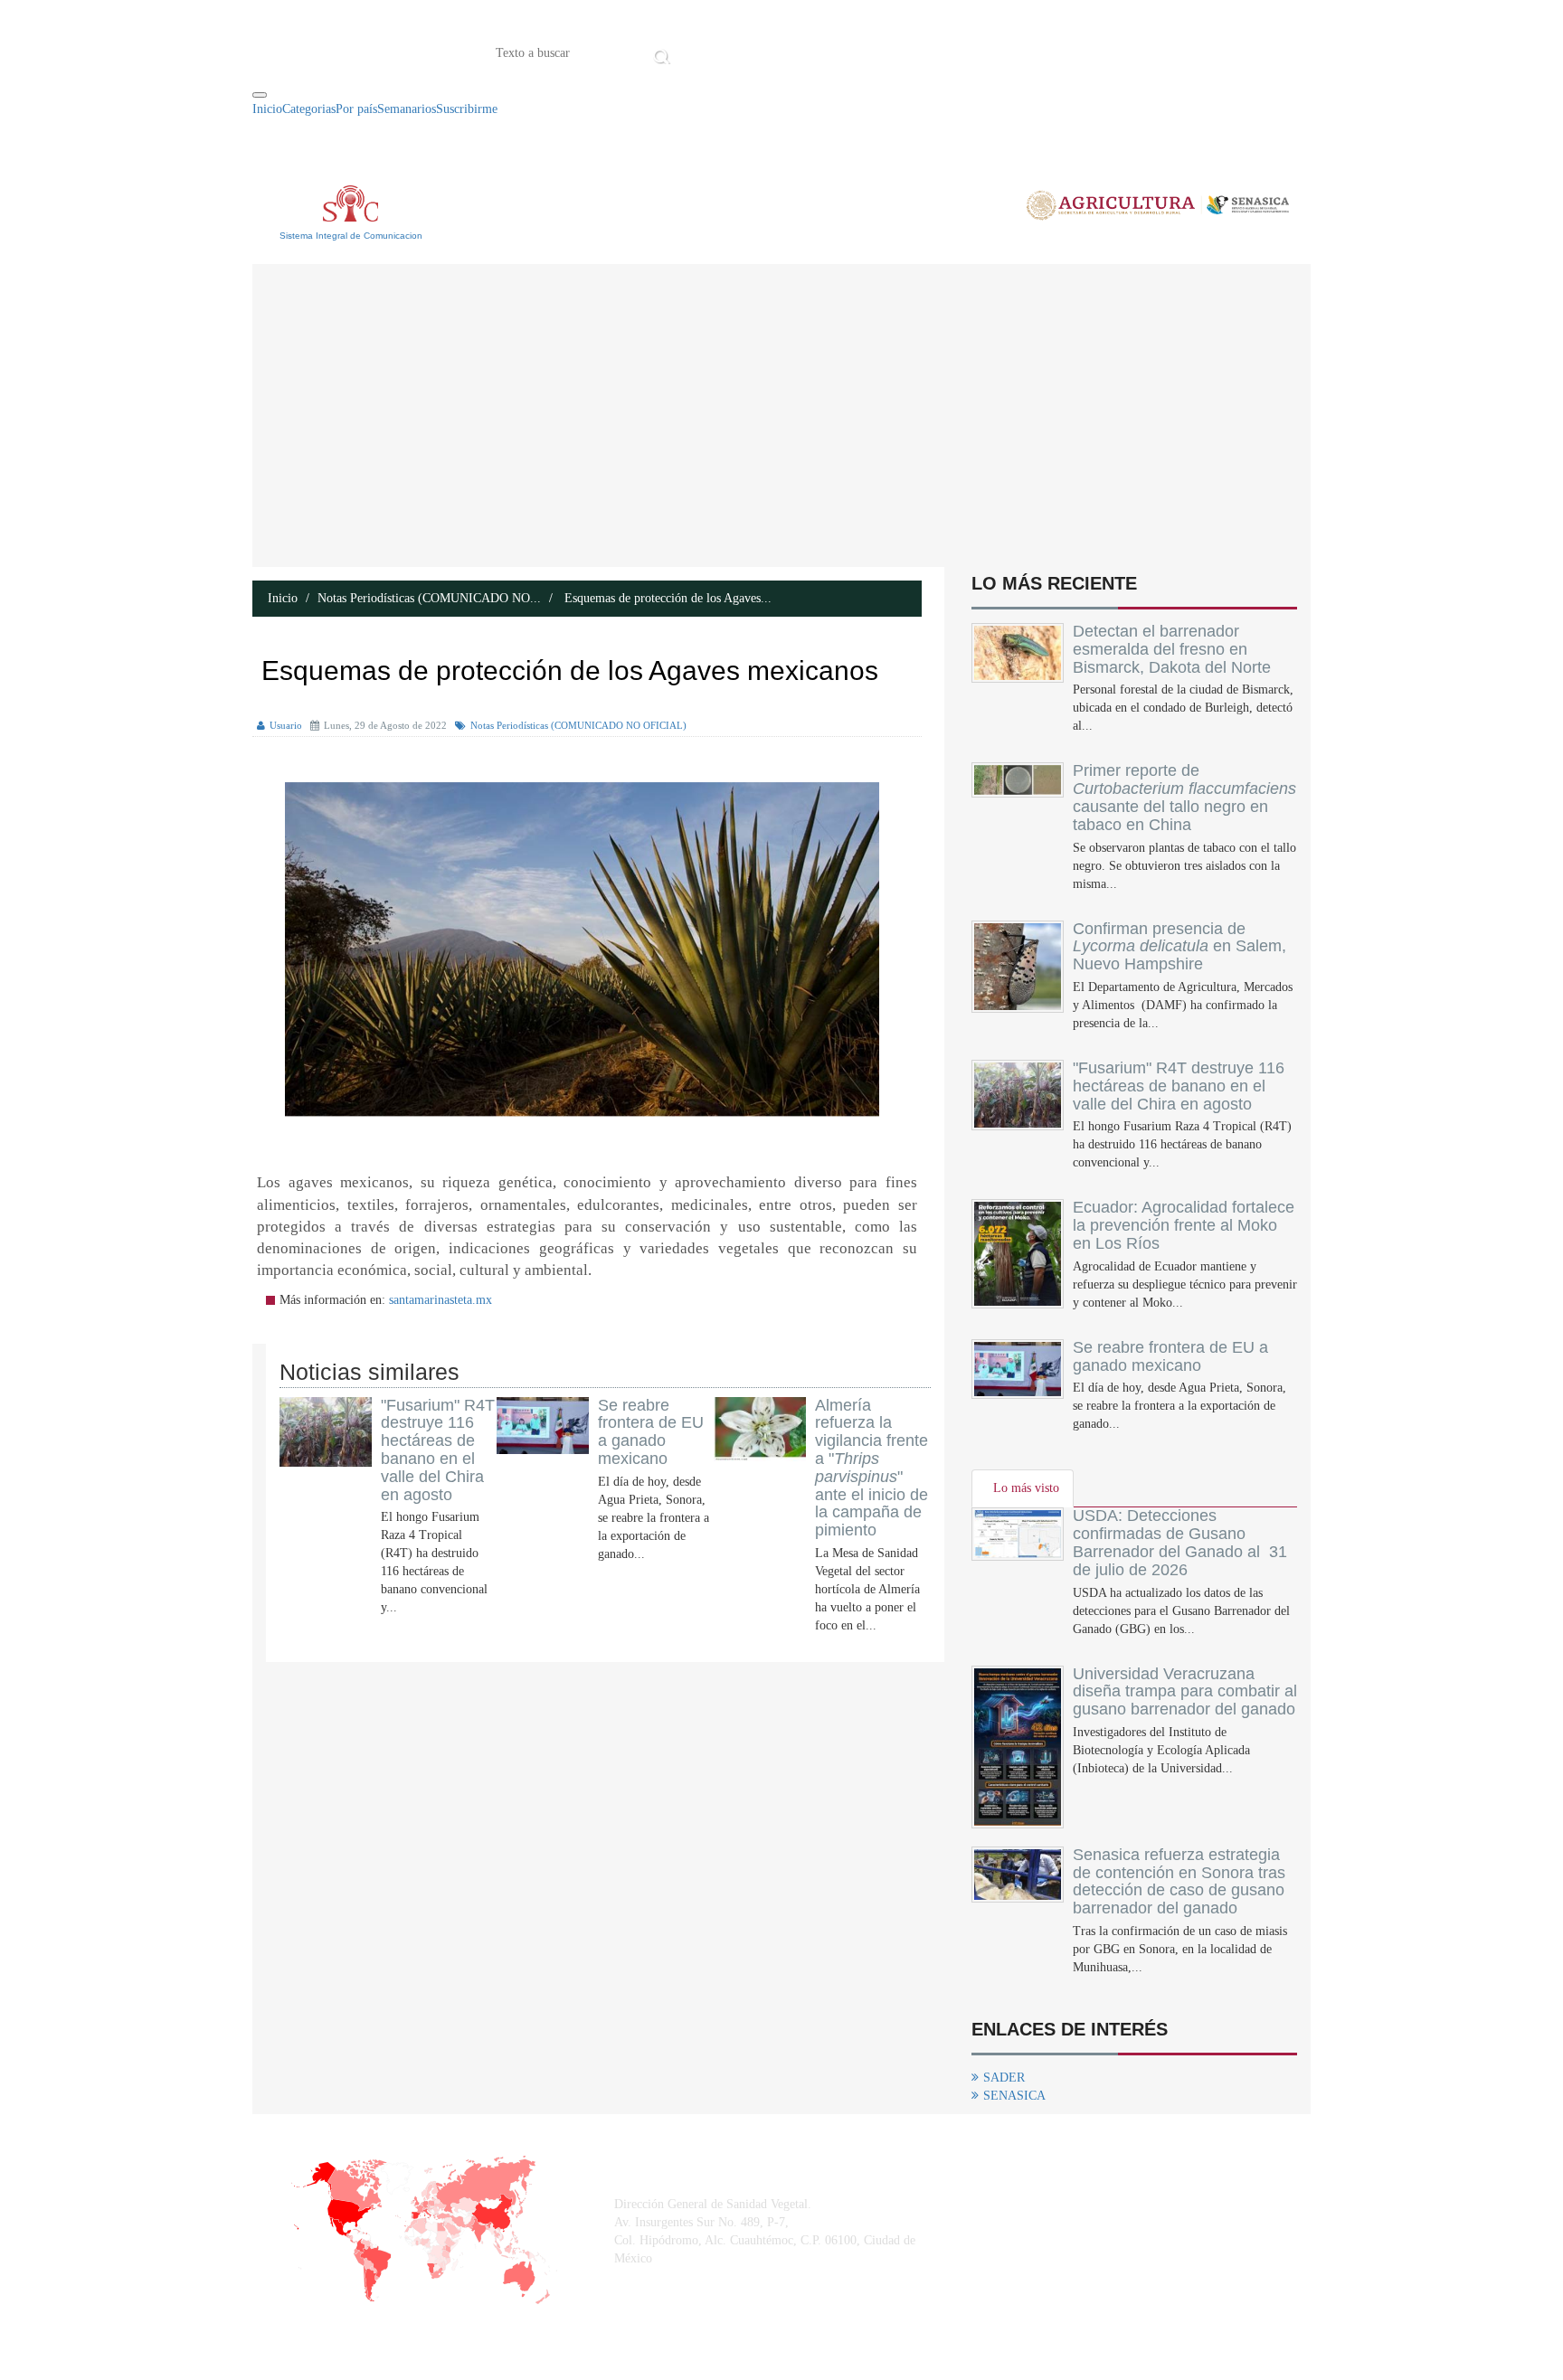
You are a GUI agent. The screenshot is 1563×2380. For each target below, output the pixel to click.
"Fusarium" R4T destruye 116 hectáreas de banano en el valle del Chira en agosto (438, 1450)
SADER (1004, 2078)
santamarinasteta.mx (440, 1300)
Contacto (863, 52)
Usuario (286, 725)
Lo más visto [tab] (1026, 1488)
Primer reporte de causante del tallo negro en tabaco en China (1184, 797)
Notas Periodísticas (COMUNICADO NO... (429, 598)
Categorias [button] (309, 109)
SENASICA (1014, 2096)
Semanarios (407, 109)
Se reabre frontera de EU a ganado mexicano (651, 1432)
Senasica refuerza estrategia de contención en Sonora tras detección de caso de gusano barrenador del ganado (1179, 1881)
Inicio (703, 52)
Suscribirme (467, 109)
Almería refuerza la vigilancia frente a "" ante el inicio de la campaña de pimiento (871, 1468)
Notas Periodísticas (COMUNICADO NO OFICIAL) (578, 725)
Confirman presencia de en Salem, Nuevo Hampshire (1179, 947)
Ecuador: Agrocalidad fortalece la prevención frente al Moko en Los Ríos (1184, 1225)
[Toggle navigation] (260, 95)
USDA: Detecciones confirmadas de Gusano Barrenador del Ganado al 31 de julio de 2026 (1180, 1542)
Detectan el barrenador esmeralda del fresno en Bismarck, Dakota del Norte (1172, 649)
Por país (356, 109)
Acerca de (776, 52)
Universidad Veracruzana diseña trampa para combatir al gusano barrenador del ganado (1185, 1692)
